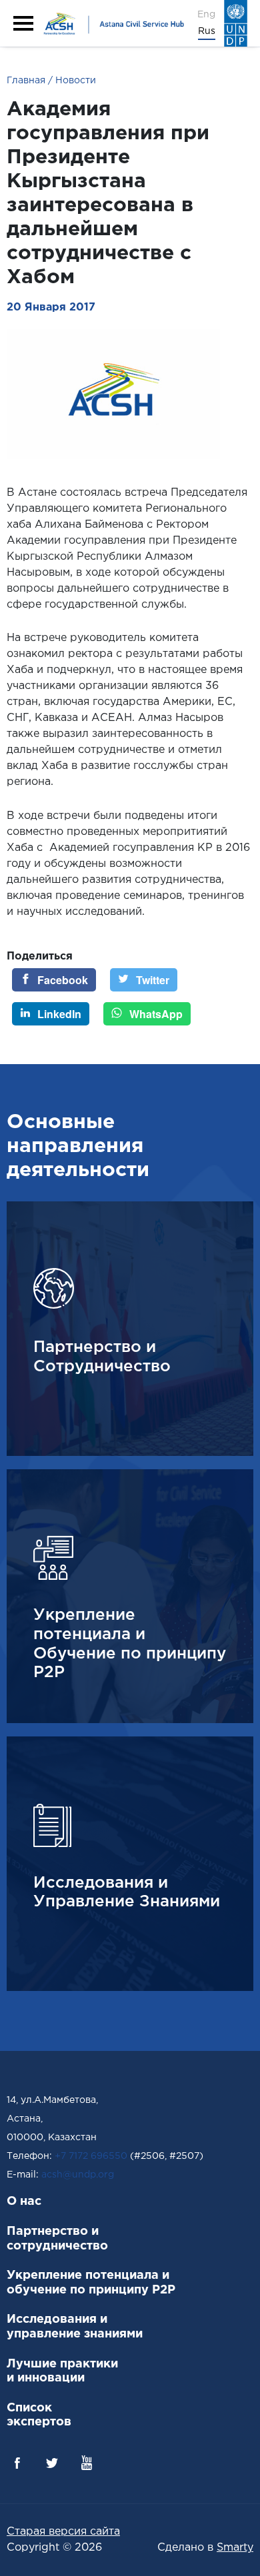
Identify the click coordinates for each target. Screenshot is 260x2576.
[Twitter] (52, 2463)
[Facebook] (17, 2463)
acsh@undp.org (78, 2175)
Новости (74, 81)
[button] (23, 23)
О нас (24, 2202)
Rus (207, 31)
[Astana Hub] (112, 23)
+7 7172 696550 (91, 2156)
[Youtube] (87, 2463)
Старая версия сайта (63, 2532)
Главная (26, 81)
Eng (206, 15)
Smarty (235, 2548)
